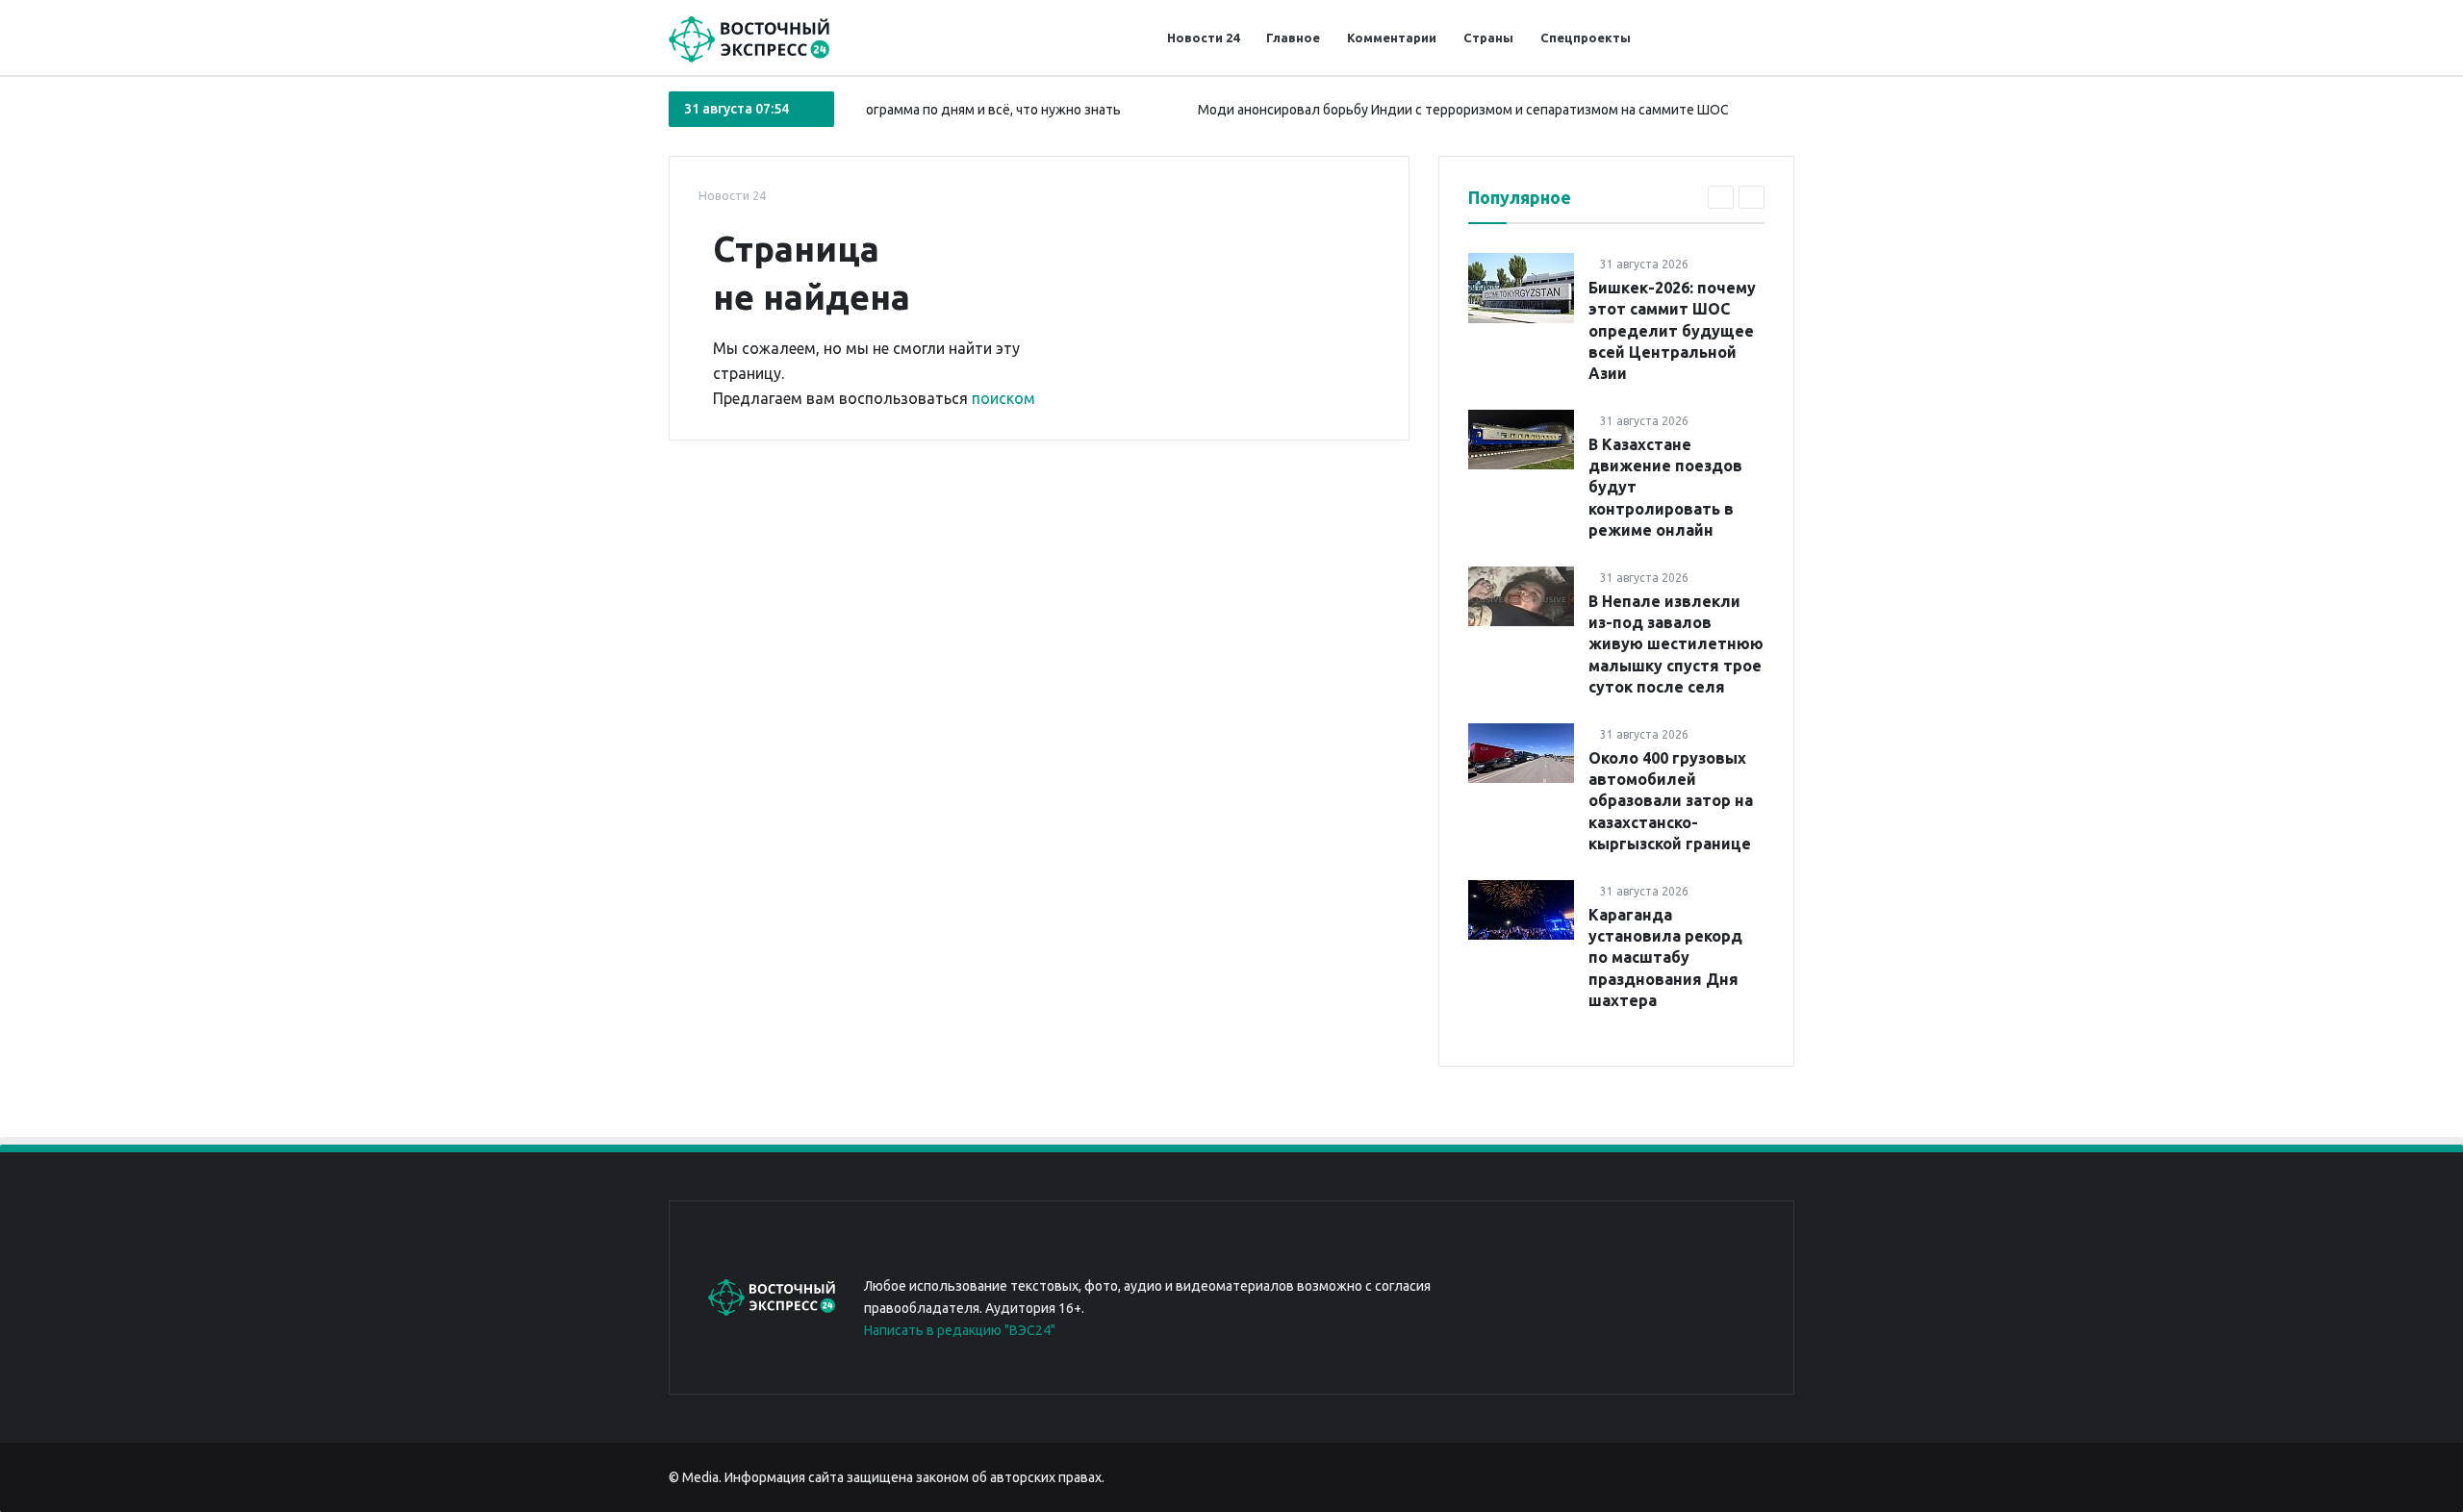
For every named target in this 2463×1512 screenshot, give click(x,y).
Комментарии (1392, 38)
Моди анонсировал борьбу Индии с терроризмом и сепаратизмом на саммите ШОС (1428, 110)
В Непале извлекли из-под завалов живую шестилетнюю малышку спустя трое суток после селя (1676, 644)
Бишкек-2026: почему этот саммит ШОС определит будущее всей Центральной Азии (1672, 331)
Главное (1293, 38)
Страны (1488, 38)
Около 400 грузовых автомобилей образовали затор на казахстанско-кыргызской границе (1671, 801)
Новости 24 (1203, 38)
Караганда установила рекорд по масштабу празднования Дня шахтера (1665, 958)
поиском (1003, 398)
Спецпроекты (1586, 38)
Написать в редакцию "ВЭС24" (960, 1330)
